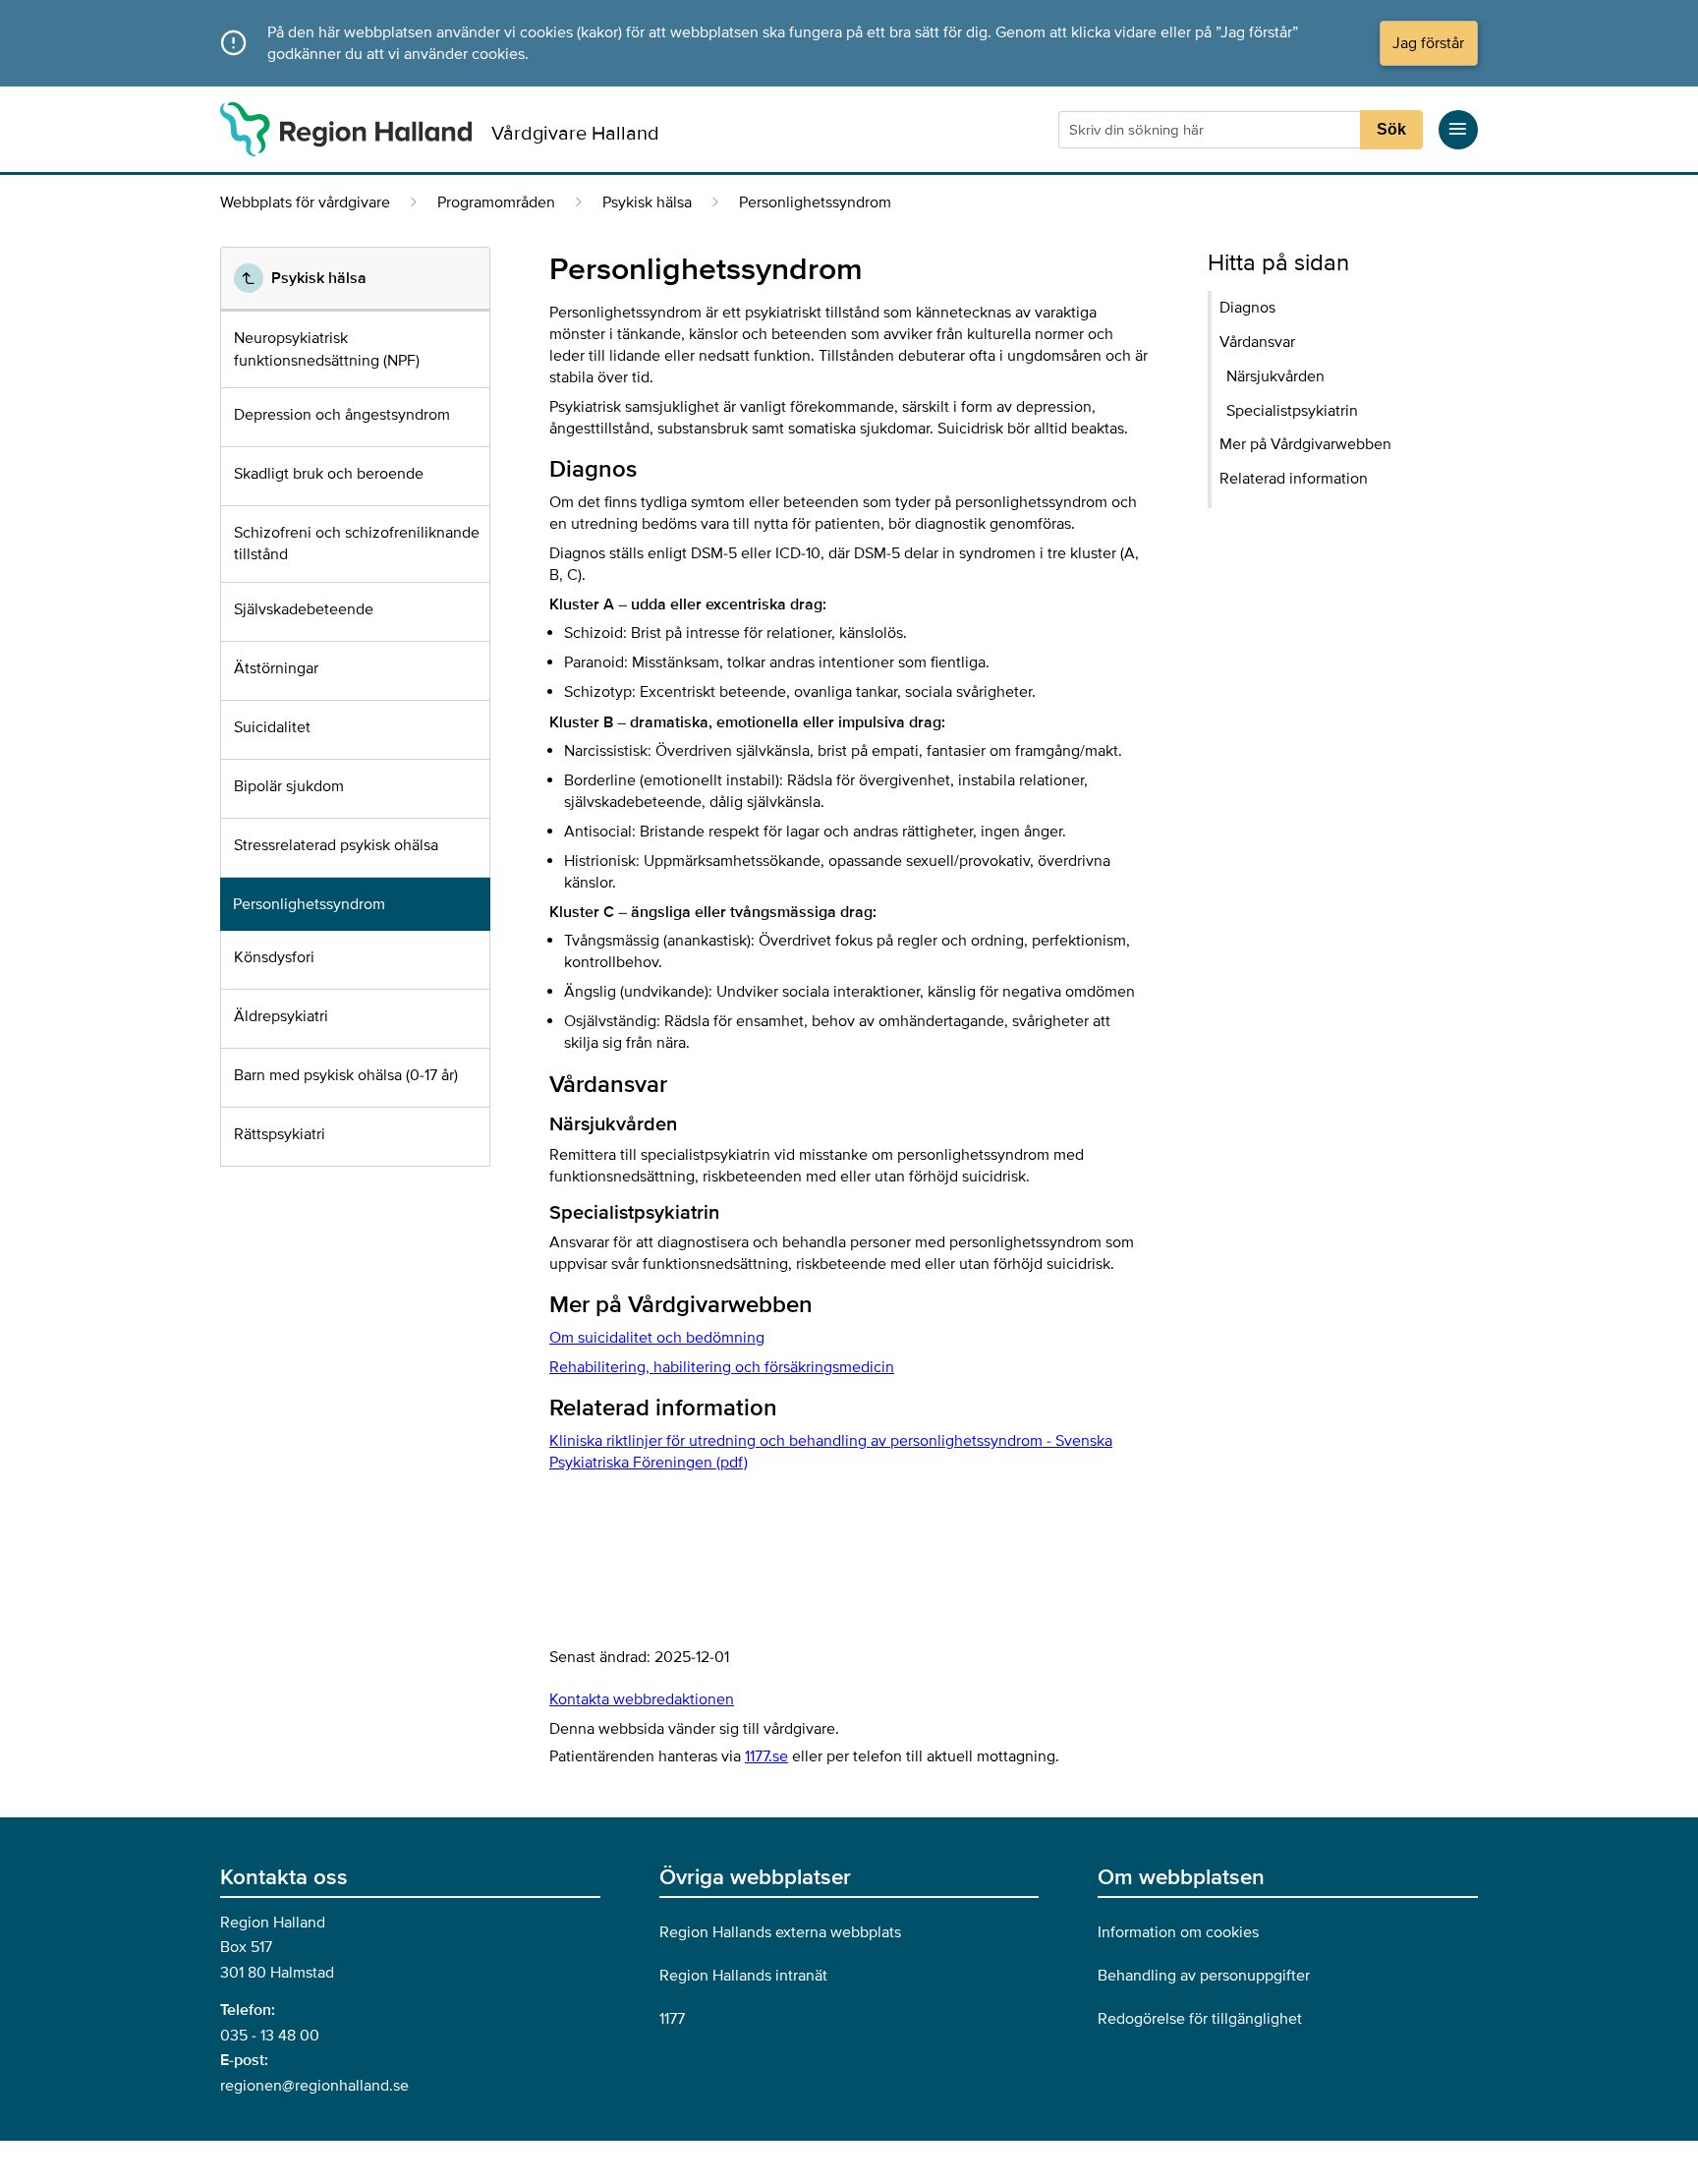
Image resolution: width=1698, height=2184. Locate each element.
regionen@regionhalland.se (314, 2086)
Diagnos (1247, 308)
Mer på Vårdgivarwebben (1305, 444)
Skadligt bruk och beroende (329, 474)
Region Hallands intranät (743, 1976)
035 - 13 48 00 (270, 2036)
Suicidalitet (272, 727)
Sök (1391, 129)
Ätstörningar (276, 668)
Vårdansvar (1257, 342)
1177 (672, 2019)
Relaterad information (1294, 479)
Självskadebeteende (304, 609)
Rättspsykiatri (280, 1134)
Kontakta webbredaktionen (642, 1699)
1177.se (766, 1756)
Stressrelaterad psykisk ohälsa (336, 845)
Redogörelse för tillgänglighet (1200, 2019)
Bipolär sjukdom (289, 786)
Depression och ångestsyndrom (342, 415)
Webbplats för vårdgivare (305, 202)
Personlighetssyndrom (309, 904)
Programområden (496, 202)
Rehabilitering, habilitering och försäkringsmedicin (722, 1367)
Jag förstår (1428, 43)
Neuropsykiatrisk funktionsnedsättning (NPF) (327, 349)
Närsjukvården (1275, 376)
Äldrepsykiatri (281, 1016)
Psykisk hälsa (647, 202)
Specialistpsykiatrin (1292, 411)
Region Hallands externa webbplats (780, 1932)
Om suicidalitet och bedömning (657, 1338)
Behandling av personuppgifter (1204, 1976)
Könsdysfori (274, 957)
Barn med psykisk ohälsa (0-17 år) (346, 1075)
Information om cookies (1178, 1932)
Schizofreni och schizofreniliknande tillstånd (357, 544)
